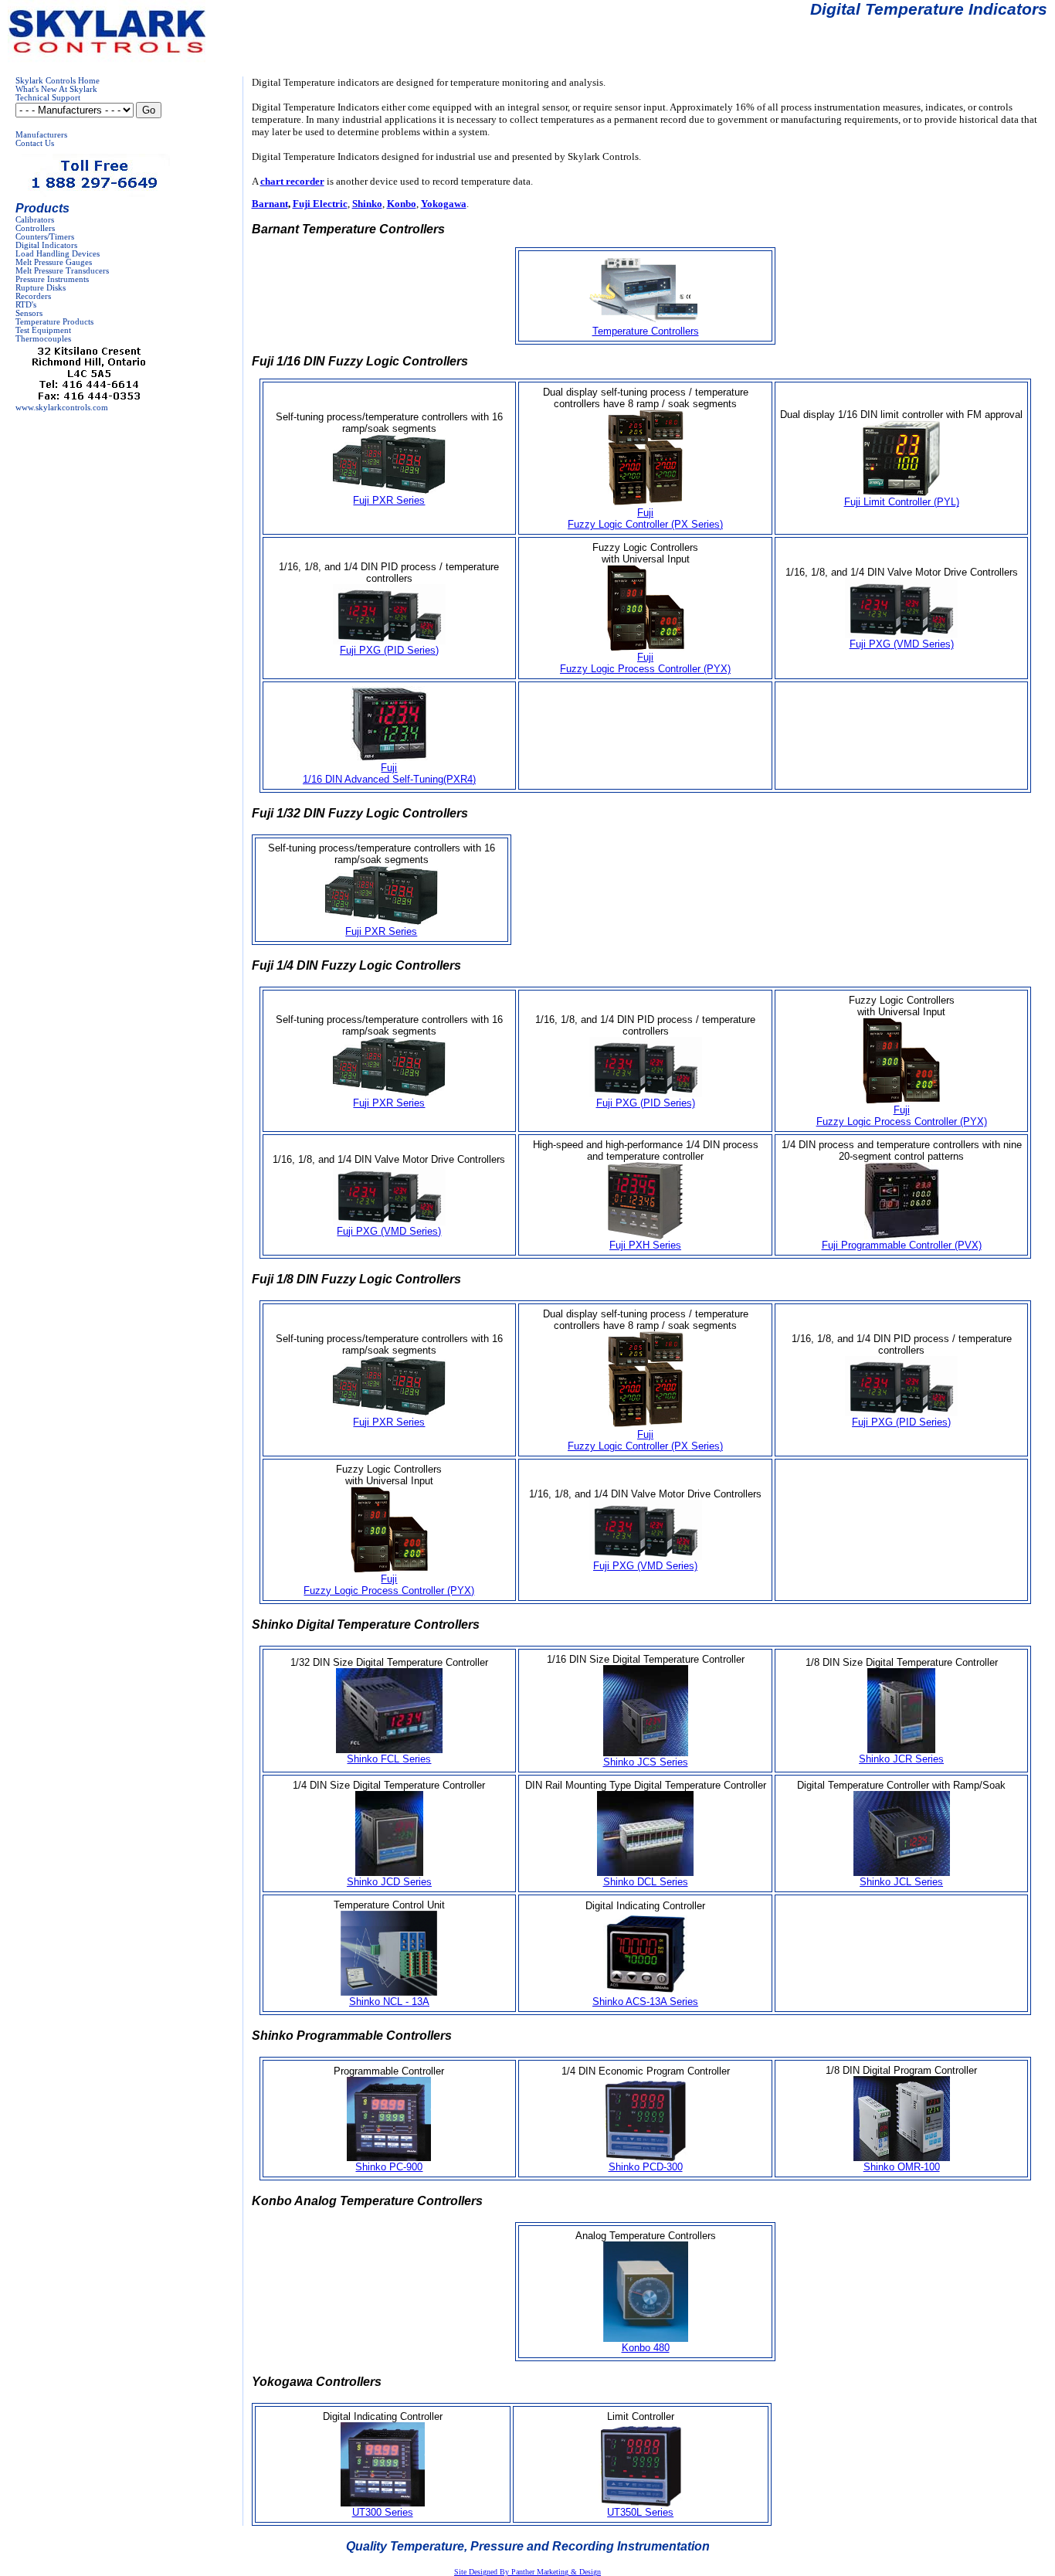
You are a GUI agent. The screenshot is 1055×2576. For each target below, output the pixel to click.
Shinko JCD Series (389, 1882)
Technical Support (48, 98)
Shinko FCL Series (389, 1759)
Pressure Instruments (52, 279)
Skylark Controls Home (58, 81)
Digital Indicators (46, 245)
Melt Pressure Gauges (54, 262)
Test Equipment (43, 330)
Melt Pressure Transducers (62, 271)
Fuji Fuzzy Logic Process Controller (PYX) (645, 663)
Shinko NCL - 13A (389, 2002)
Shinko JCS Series (646, 1762)
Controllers (35, 228)
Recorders (33, 296)
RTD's (26, 305)
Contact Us (35, 143)
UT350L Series (640, 2512)
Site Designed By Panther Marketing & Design (527, 2572)
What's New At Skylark (56, 89)
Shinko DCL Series (646, 1882)
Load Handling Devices (58, 254)
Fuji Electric (320, 204)
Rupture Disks (41, 288)
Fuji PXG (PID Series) (389, 650)
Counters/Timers (45, 237)
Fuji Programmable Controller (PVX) (902, 1245)
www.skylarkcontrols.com (62, 408)
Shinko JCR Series (901, 1759)
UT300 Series (383, 2512)
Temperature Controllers (646, 331)
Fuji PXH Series (645, 1245)
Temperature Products (54, 322)
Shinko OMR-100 (902, 2167)
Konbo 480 (646, 2348)
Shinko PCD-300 (646, 2167)
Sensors (29, 313)
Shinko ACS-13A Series (645, 2002)
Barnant (270, 204)
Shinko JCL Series (901, 1882)
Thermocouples (43, 339)
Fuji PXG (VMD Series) (902, 644)
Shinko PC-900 (389, 2167)
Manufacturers (41, 135)
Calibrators (35, 220)
